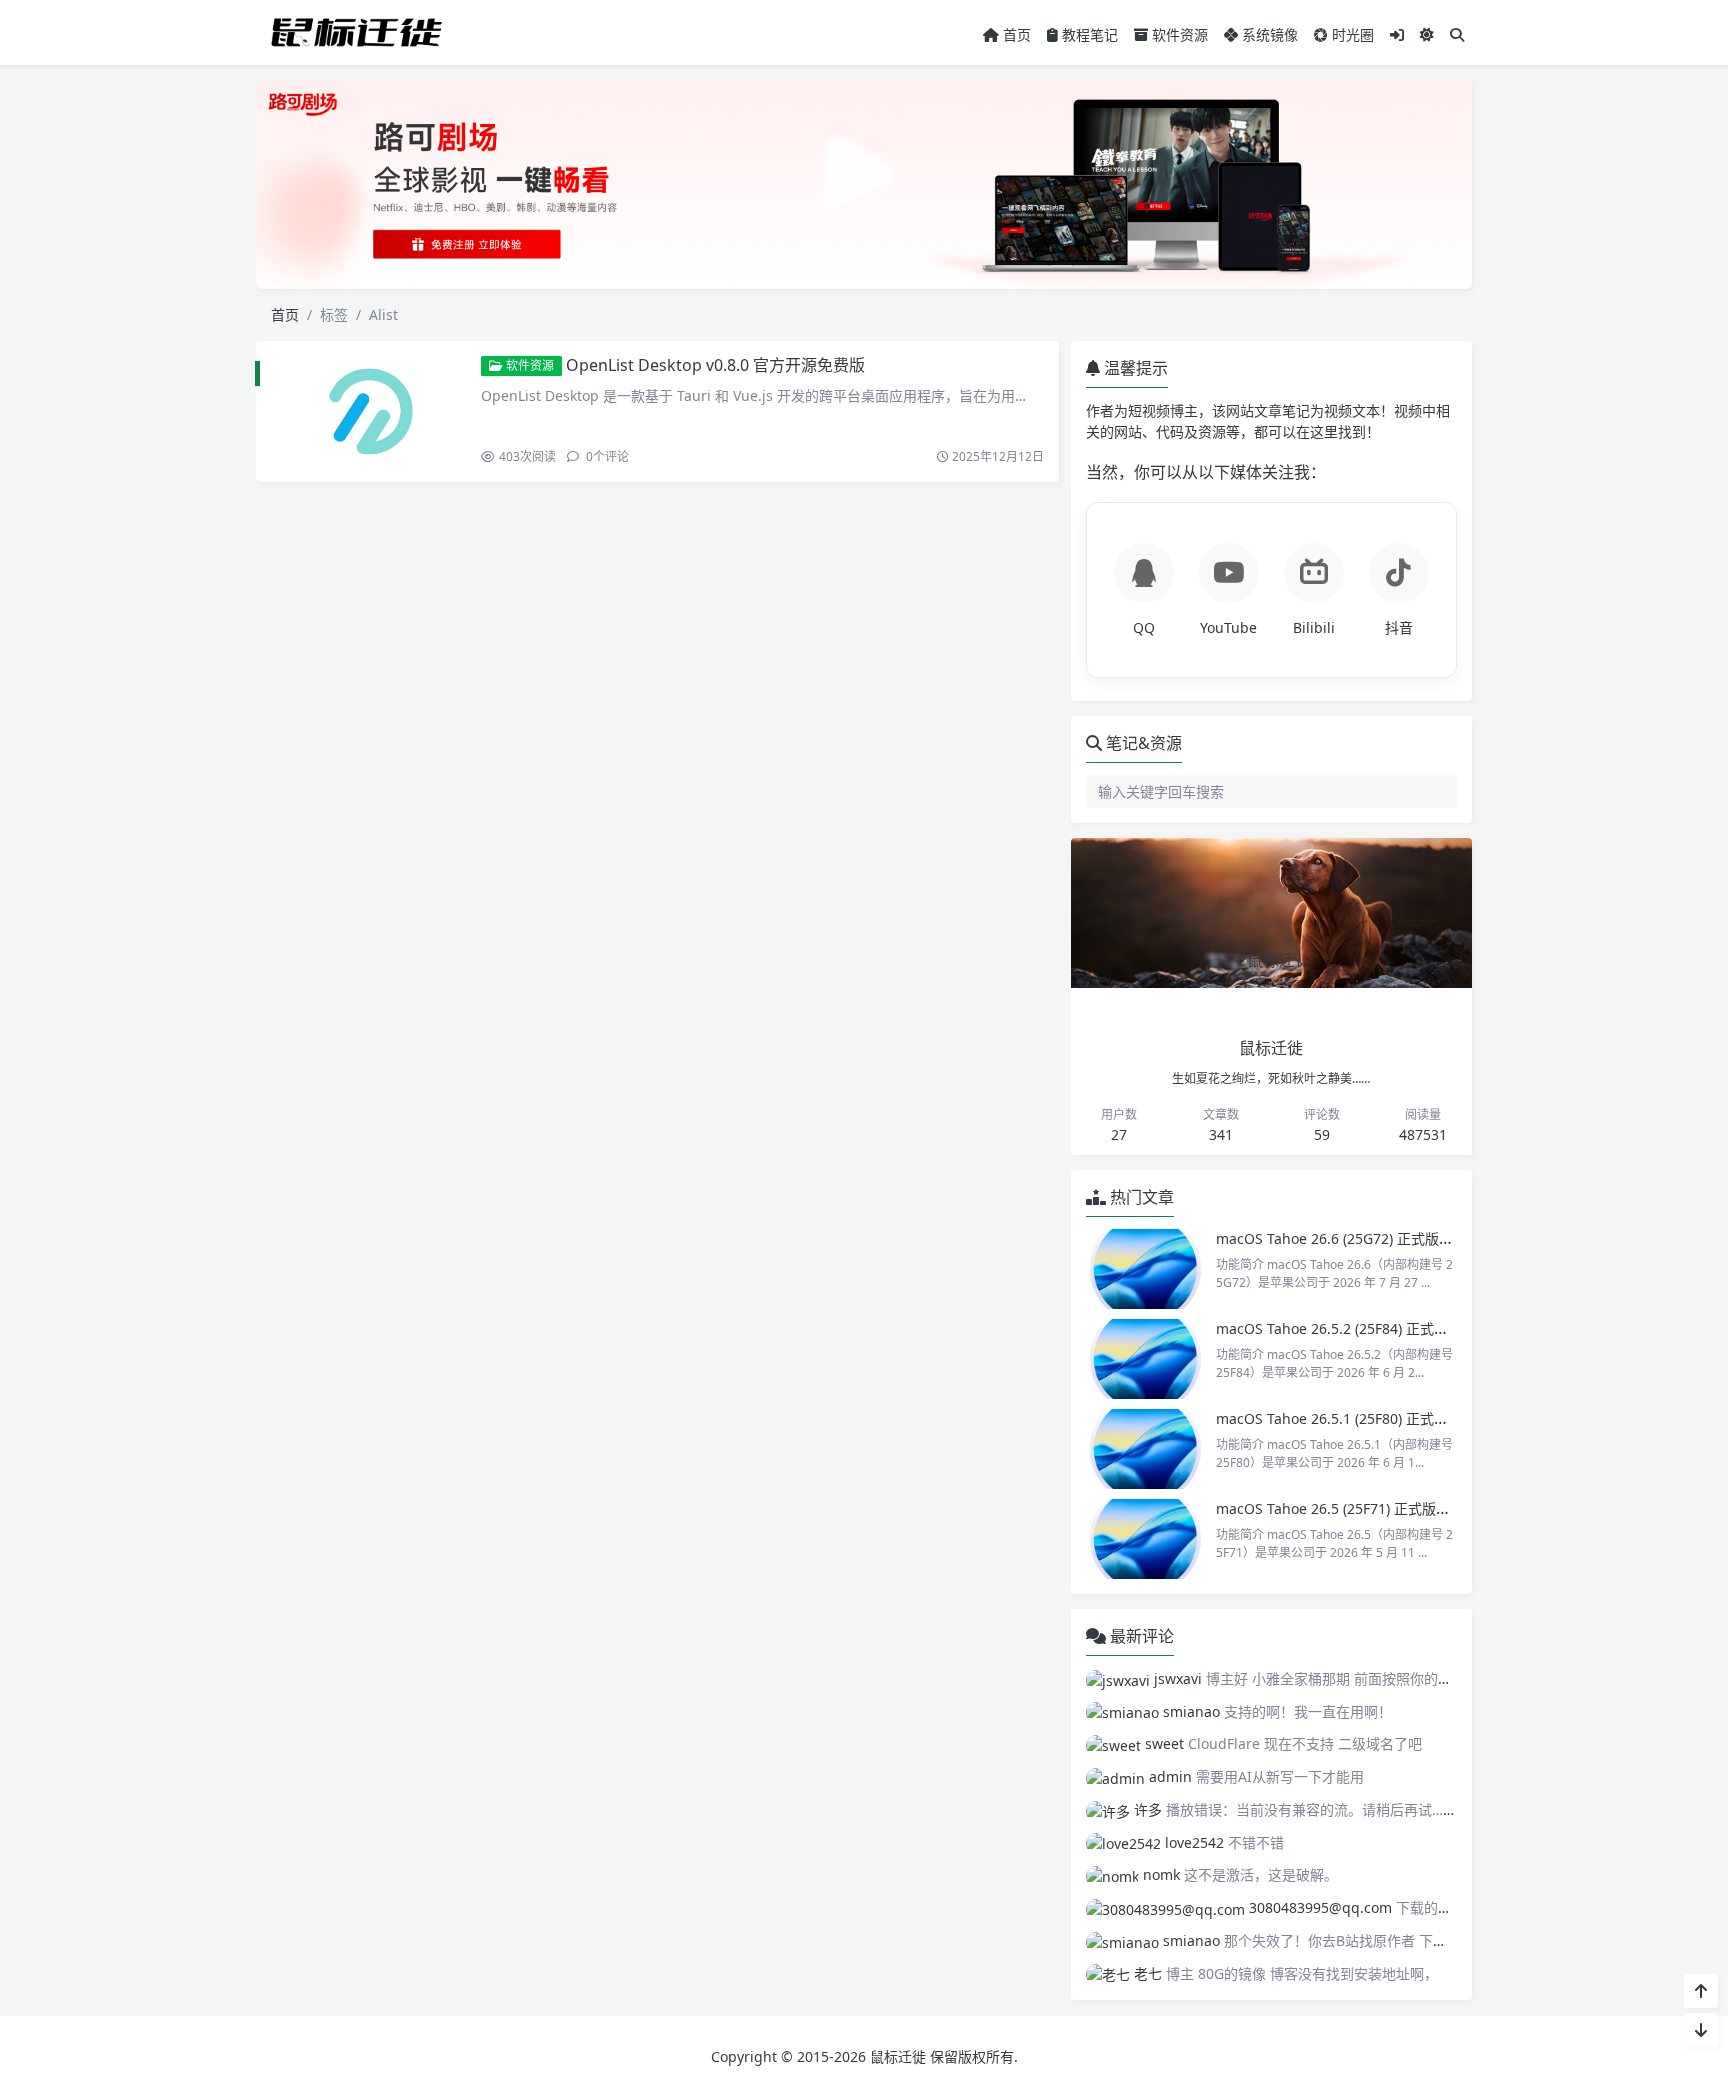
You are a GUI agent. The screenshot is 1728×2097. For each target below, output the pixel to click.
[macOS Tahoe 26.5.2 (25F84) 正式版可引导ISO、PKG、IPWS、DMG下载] (1146, 1359)
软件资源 (1178, 34)
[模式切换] (1427, 34)
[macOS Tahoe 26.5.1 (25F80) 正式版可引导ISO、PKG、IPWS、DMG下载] (1146, 1449)
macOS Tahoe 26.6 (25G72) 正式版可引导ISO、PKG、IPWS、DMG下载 (1442, 1238)
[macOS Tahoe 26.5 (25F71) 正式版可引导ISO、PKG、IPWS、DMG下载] (1146, 1539)
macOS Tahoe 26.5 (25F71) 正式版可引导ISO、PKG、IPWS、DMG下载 (1441, 1508)
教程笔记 (1088, 34)
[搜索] (1457, 34)
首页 (1015, 34)
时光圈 (1351, 34)
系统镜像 (1268, 34)
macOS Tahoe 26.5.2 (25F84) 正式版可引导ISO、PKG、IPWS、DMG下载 (1447, 1328)
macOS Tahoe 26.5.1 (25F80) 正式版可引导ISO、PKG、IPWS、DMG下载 (1447, 1418)
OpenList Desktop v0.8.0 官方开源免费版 (715, 365)
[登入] (1397, 34)
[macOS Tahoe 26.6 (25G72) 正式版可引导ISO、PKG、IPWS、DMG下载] (1146, 1269)
